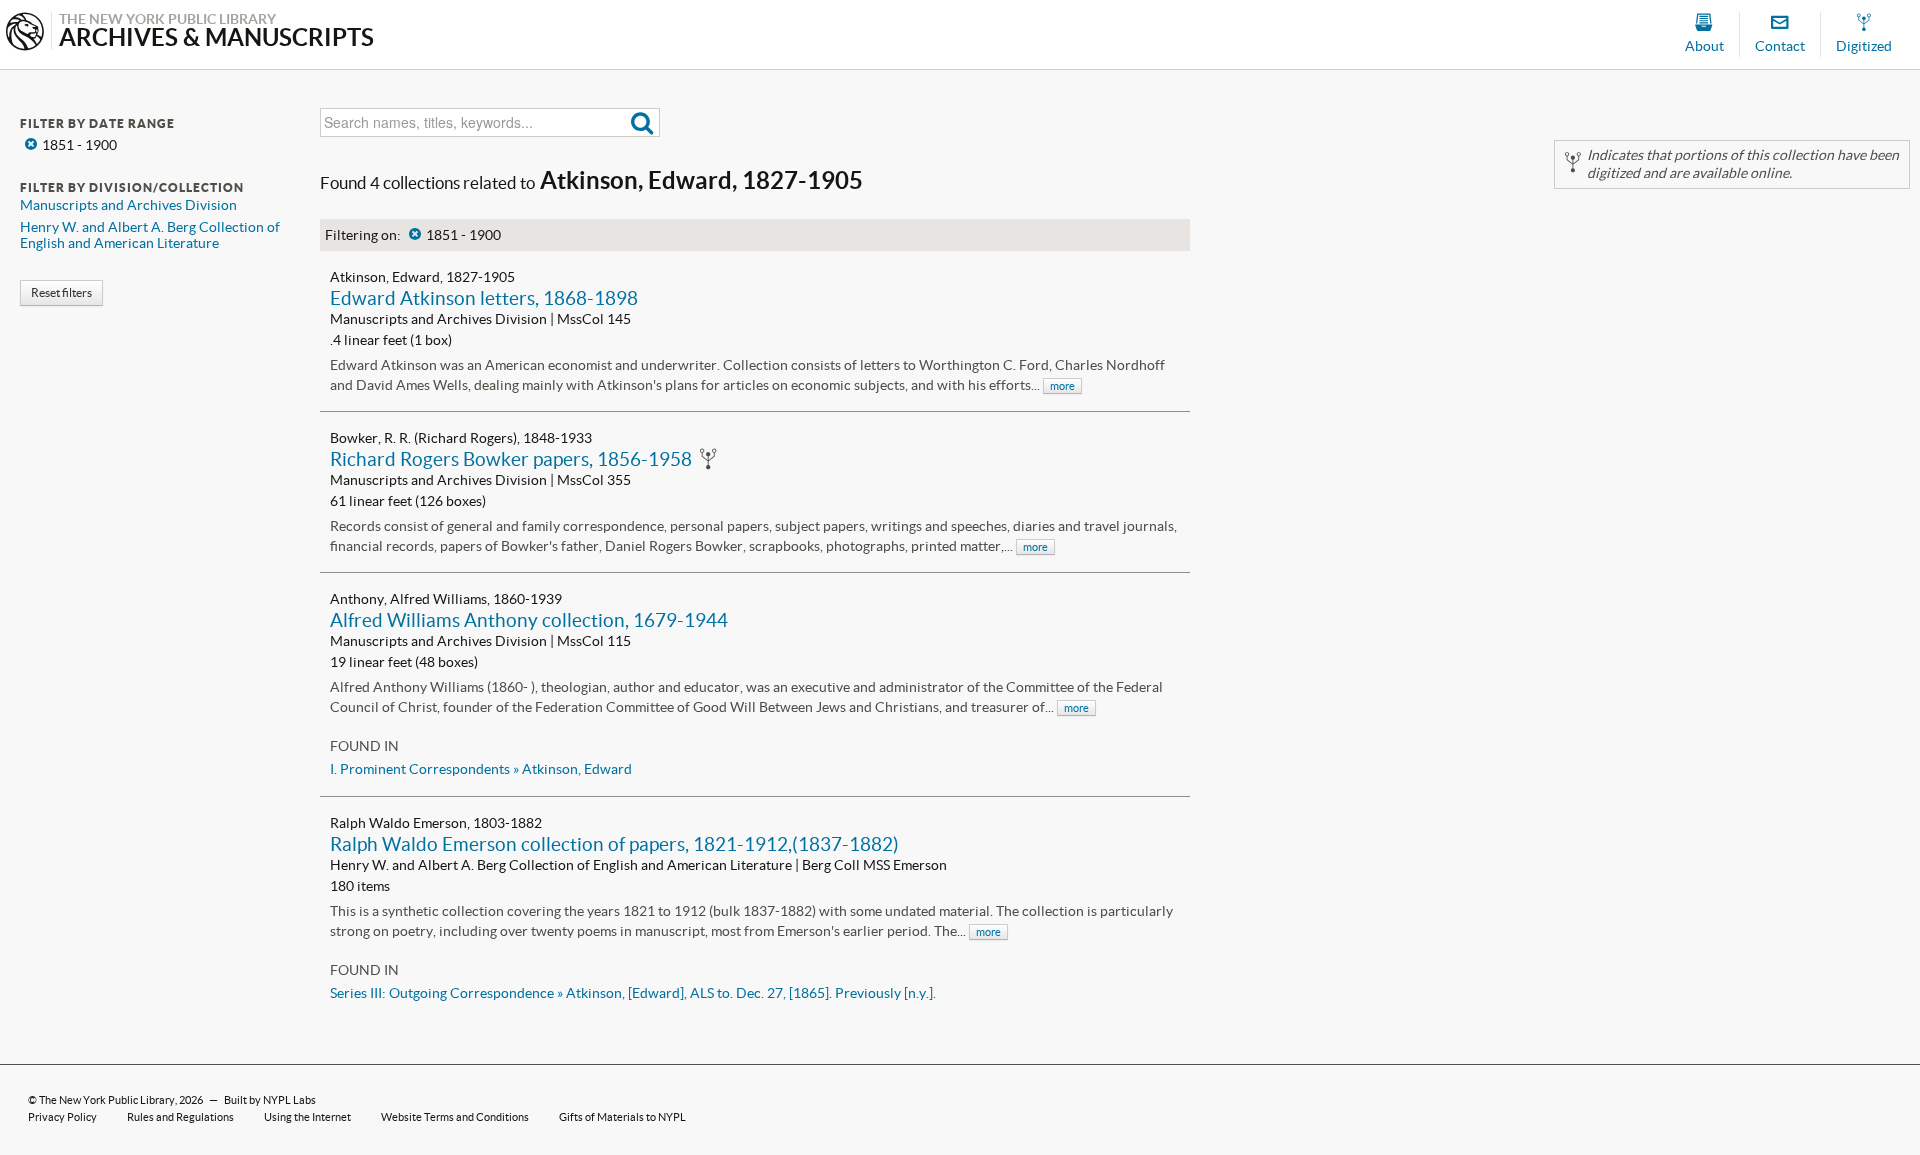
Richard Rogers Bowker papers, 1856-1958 (511, 459)
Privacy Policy (62, 1117)
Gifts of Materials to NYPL (622, 1117)
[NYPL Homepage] (25, 33)
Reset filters (61, 292)
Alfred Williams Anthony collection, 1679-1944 (529, 620)
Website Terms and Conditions (455, 1117)
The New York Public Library (107, 1100)
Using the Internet (307, 1117)
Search (642, 122)
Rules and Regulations (180, 1117)
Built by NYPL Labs (270, 1100)
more (1062, 386)
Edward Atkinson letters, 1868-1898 (484, 298)
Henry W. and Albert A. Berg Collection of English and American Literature (150, 235)
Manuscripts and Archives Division (128, 205)
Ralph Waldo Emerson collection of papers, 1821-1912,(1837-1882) (614, 844)
